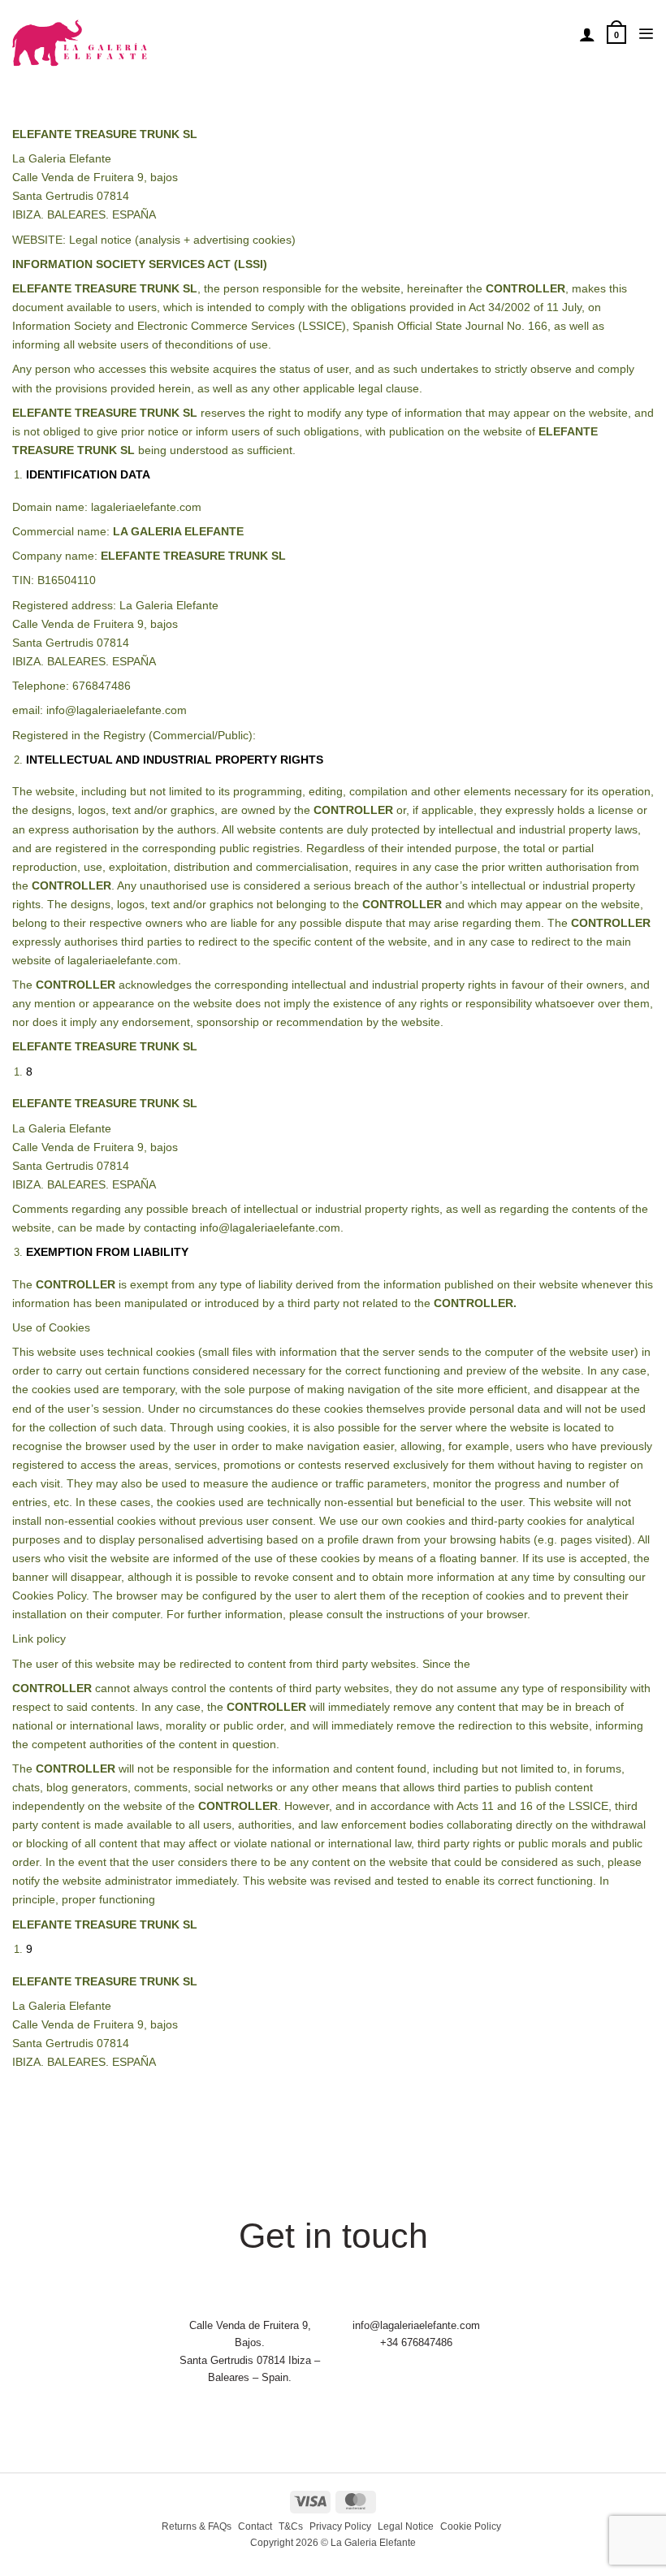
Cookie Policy (471, 2526)
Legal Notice (406, 2526)
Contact (255, 2526)
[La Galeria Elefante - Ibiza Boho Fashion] (135, 34)
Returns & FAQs (197, 2526)
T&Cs (291, 2526)
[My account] (587, 34)
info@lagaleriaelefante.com (416, 2325)
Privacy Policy (340, 2526)
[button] (616, 34)
